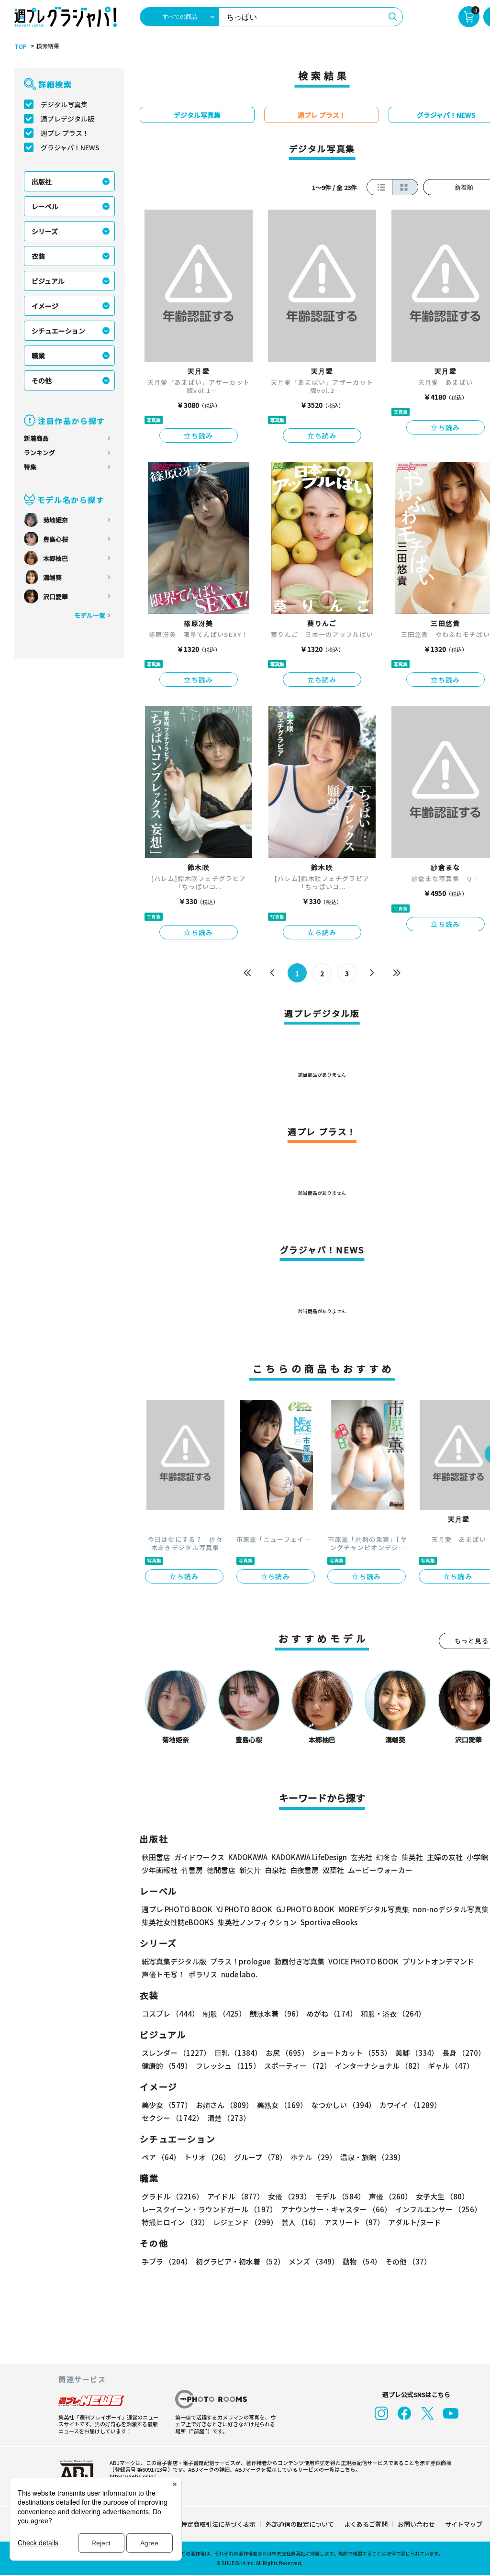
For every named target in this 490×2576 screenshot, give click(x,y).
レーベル (45, 206)
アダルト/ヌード (415, 2222)
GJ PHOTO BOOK (305, 1909)
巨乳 (238, 2053)
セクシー (173, 2118)
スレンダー (176, 2053)
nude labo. (239, 1974)
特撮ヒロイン (175, 2222)
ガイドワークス (199, 1857)
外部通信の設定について (300, 2524)
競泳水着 (276, 2013)
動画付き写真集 (299, 1961)
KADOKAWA (248, 1857)
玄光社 (362, 1857)
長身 (464, 2053)
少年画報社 (160, 1870)
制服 (224, 2013)
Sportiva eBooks (329, 1922)
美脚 (417, 2053)
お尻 (287, 2053)
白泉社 (275, 1870)
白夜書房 (304, 1870)
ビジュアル (48, 281)
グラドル (173, 2196)
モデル (340, 2196)
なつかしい (343, 2105)
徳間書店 (221, 1870)
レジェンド (245, 2222)
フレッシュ (228, 2066)
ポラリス (203, 1974)
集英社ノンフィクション (257, 1922)
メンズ (314, 2261)
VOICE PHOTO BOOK (363, 1961)
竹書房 (192, 1870)
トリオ (207, 2157)
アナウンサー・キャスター (336, 2209)
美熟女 (282, 2105)
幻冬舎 (387, 1857)
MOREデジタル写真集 (374, 1909)
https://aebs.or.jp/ (133, 2476)
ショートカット (352, 2053)
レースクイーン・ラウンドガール (209, 2209)
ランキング (39, 452)
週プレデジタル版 (67, 119)
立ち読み (199, 435)
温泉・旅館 (373, 2157)
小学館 (477, 1857)
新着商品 (36, 438)
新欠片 (250, 1870)
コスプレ (170, 2013)
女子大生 (442, 2196)
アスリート (354, 2222)
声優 (390, 2196)
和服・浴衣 (393, 2013)
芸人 (301, 2222)
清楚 (229, 2118)
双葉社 (333, 1870)
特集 (30, 467)
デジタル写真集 (64, 104)
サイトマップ (464, 2524)
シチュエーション (58, 331)
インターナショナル (379, 2066)
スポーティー (298, 2066)
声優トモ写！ (163, 1974)
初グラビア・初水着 (240, 2261)
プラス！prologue (240, 1961)
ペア (161, 2157)
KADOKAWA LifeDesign (309, 1857)
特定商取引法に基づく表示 (218, 2524)
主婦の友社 (445, 1857)
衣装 (38, 256)
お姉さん (224, 2105)
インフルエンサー (438, 2209)
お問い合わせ (416, 2524)
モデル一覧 (90, 615)
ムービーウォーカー (380, 1870)
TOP (21, 46)
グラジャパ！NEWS (70, 147)
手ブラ (167, 2261)
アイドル (236, 2196)
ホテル (313, 2157)
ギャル (451, 2066)
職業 (38, 356)
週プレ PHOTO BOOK (177, 1909)
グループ (260, 2157)
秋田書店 (156, 1857)
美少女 (167, 2105)
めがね (332, 2013)
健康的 (167, 2066)
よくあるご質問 (366, 2524)
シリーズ (45, 231)
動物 (362, 2261)
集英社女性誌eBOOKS (178, 1922)
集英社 (412, 1857)
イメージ (45, 306)
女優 (290, 2196)
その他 (42, 380)
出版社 (42, 181)
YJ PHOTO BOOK (244, 1909)
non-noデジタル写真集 (451, 1909)
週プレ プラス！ (65, 133)
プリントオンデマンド (438, 1961)
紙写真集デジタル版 (174, 1961)
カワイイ (410, 2105)
